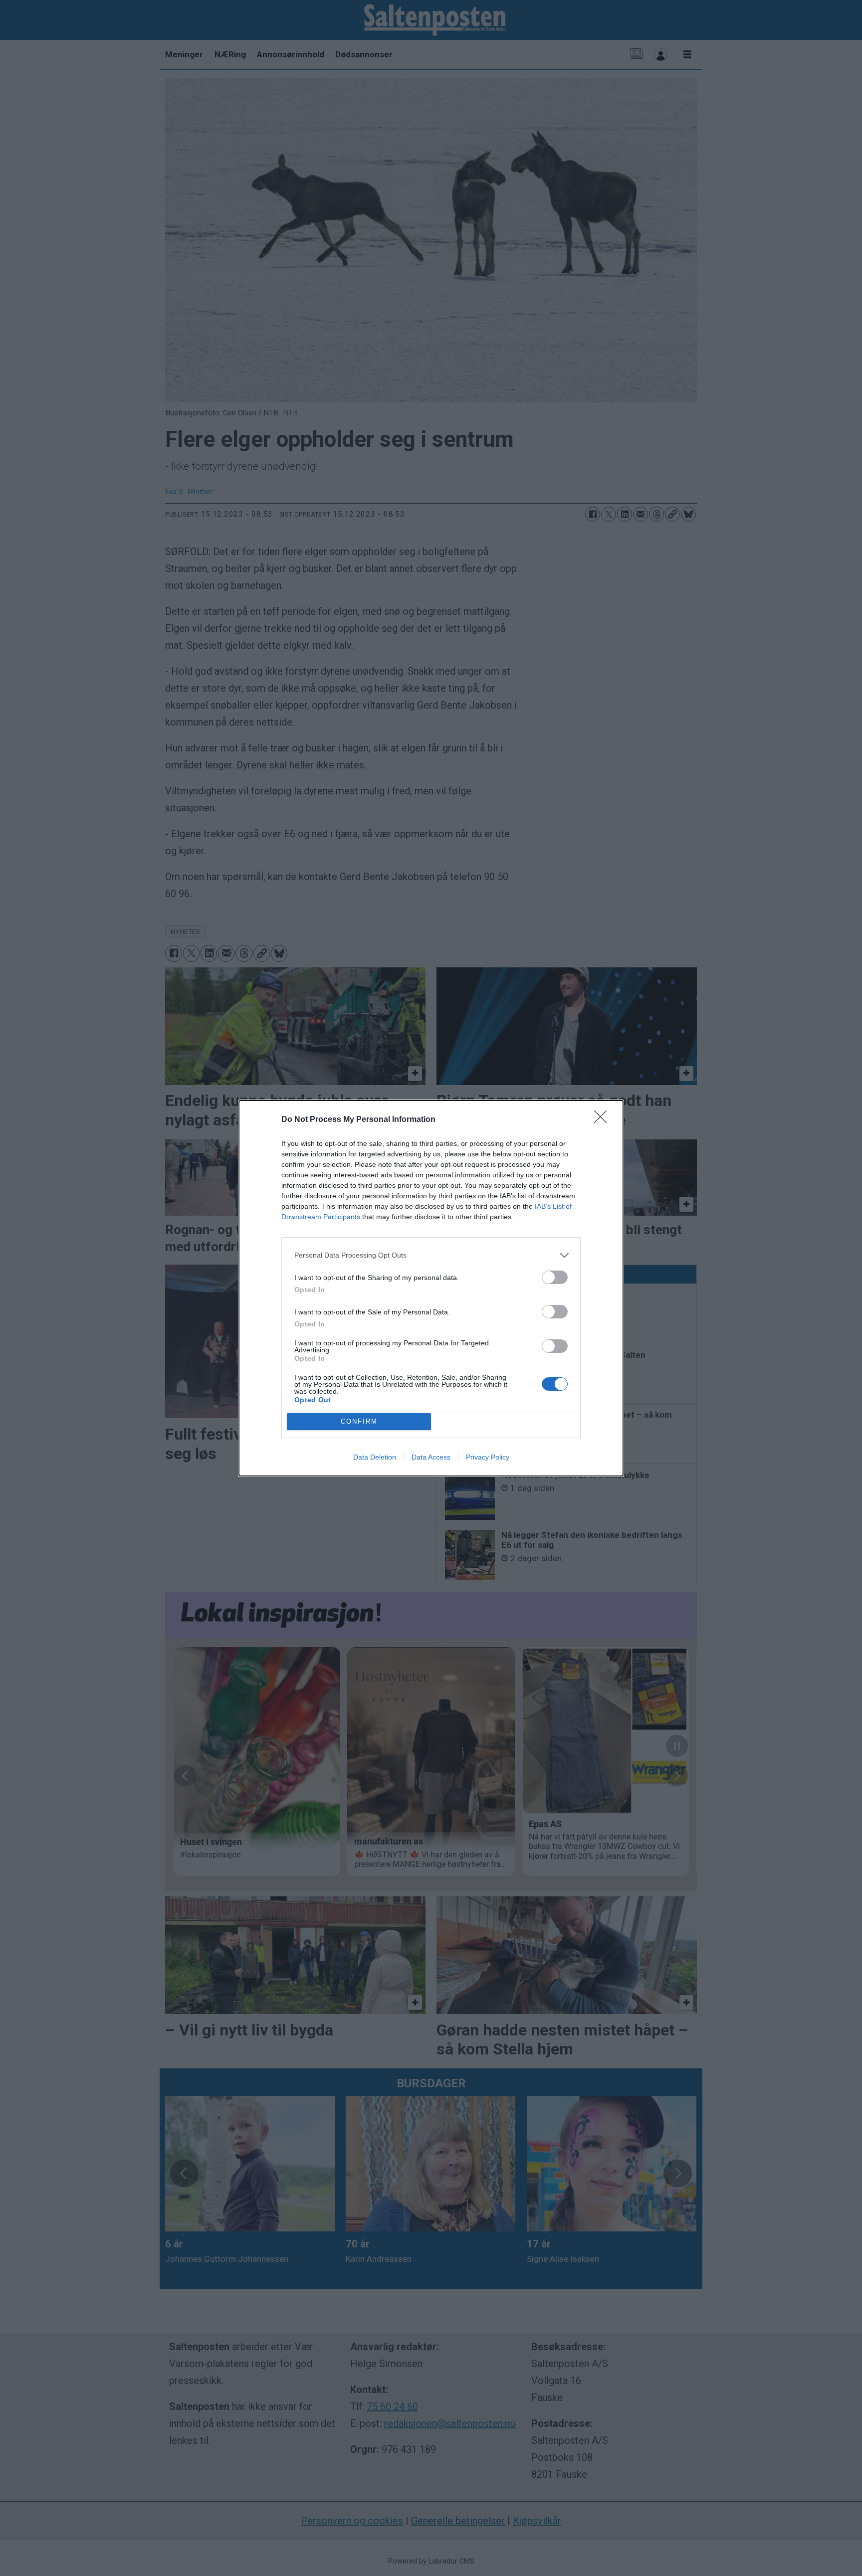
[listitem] (431, 1255)
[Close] (604, 1120)
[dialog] (431, 1288)
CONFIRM (359, 1421)
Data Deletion (375, 1457)
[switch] (555, 1277)
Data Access (431, 1457)
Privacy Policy (488, 1457)
